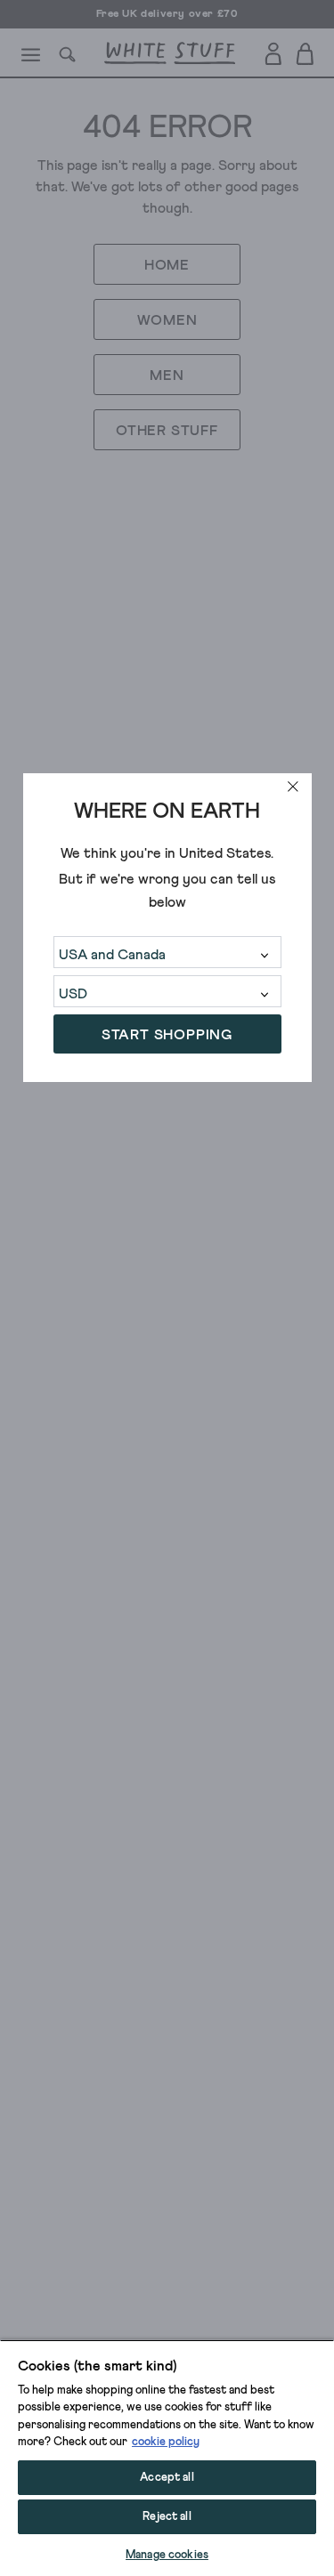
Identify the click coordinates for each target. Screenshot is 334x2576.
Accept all (167, 2478)
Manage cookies (167, 2555)
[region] (167, 2458)
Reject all (167, 2517)
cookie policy (166, 2442)
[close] (293, 787)
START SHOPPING (167, 1035)
